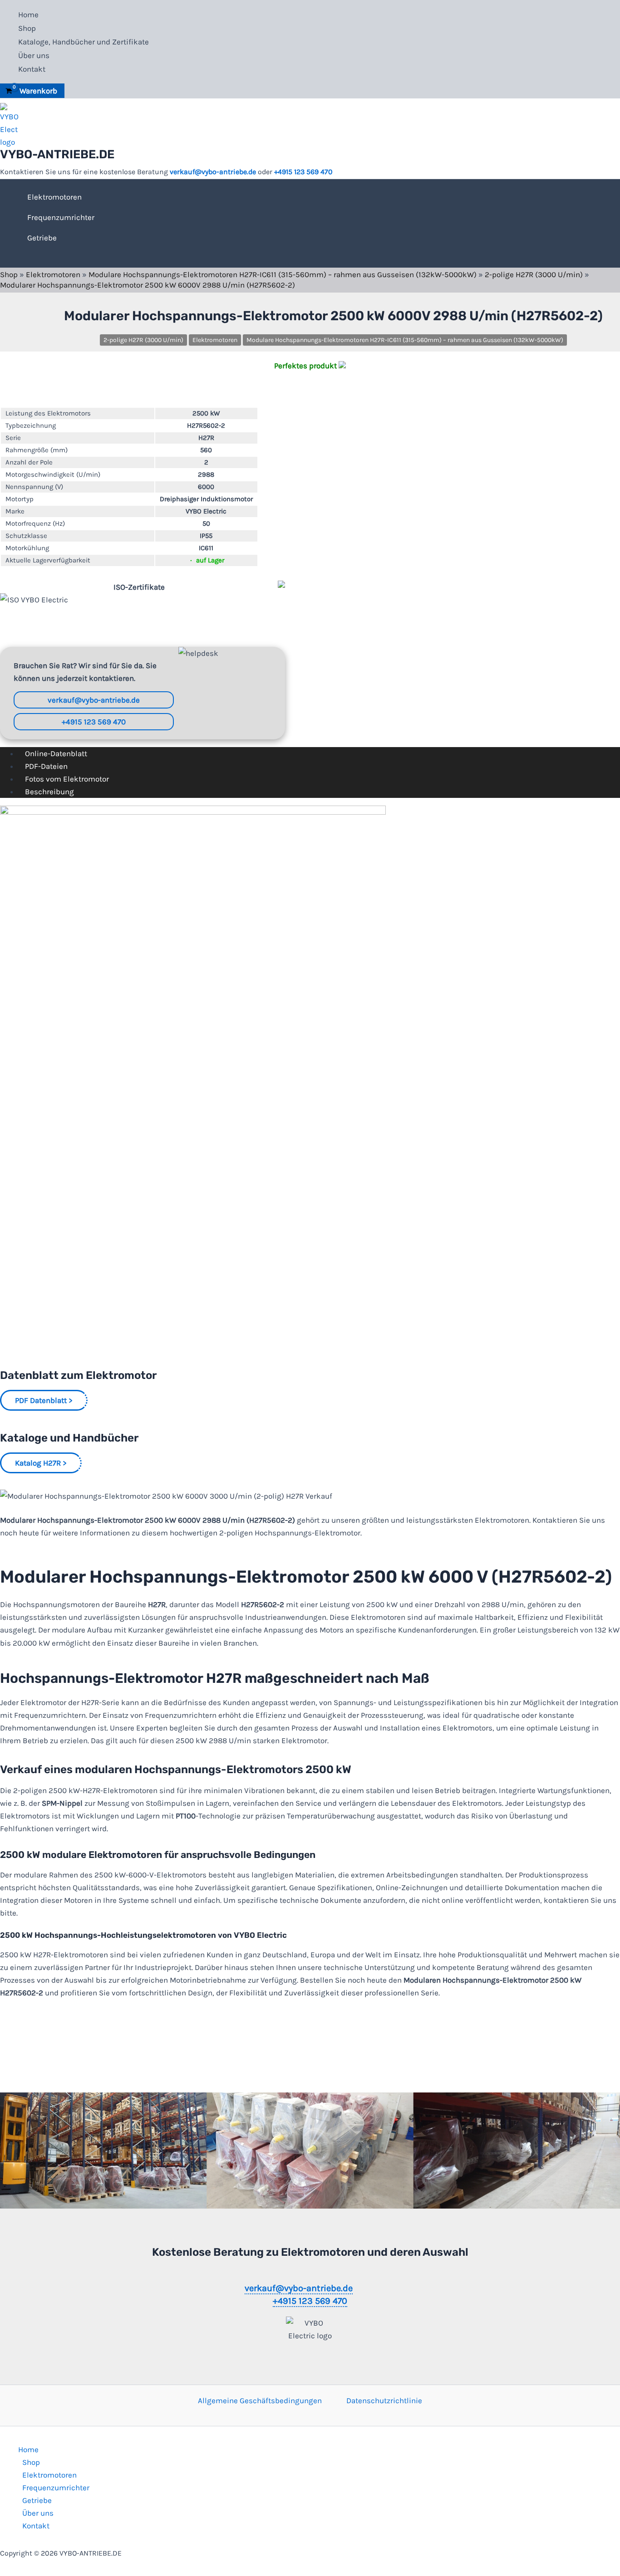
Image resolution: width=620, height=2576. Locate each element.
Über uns (34, 55)
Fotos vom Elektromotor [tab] (67, 779)
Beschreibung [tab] (49, 792)
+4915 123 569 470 (303, 172)
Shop (27, 28)
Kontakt (32, 69)
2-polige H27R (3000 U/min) (534, 274)
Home (28, 15)
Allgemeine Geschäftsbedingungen (260, 2400)
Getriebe (42, 238)
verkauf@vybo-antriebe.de (213, 172)
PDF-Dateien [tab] (46, 766)
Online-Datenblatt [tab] (56, 753)
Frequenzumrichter (61, 217)
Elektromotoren (54, 197)
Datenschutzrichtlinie (384, 2400)
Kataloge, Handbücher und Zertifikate (84, 42)
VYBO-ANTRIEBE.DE (57, 154)
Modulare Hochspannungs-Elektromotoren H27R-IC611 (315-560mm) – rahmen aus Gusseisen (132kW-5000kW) (283, 274)
